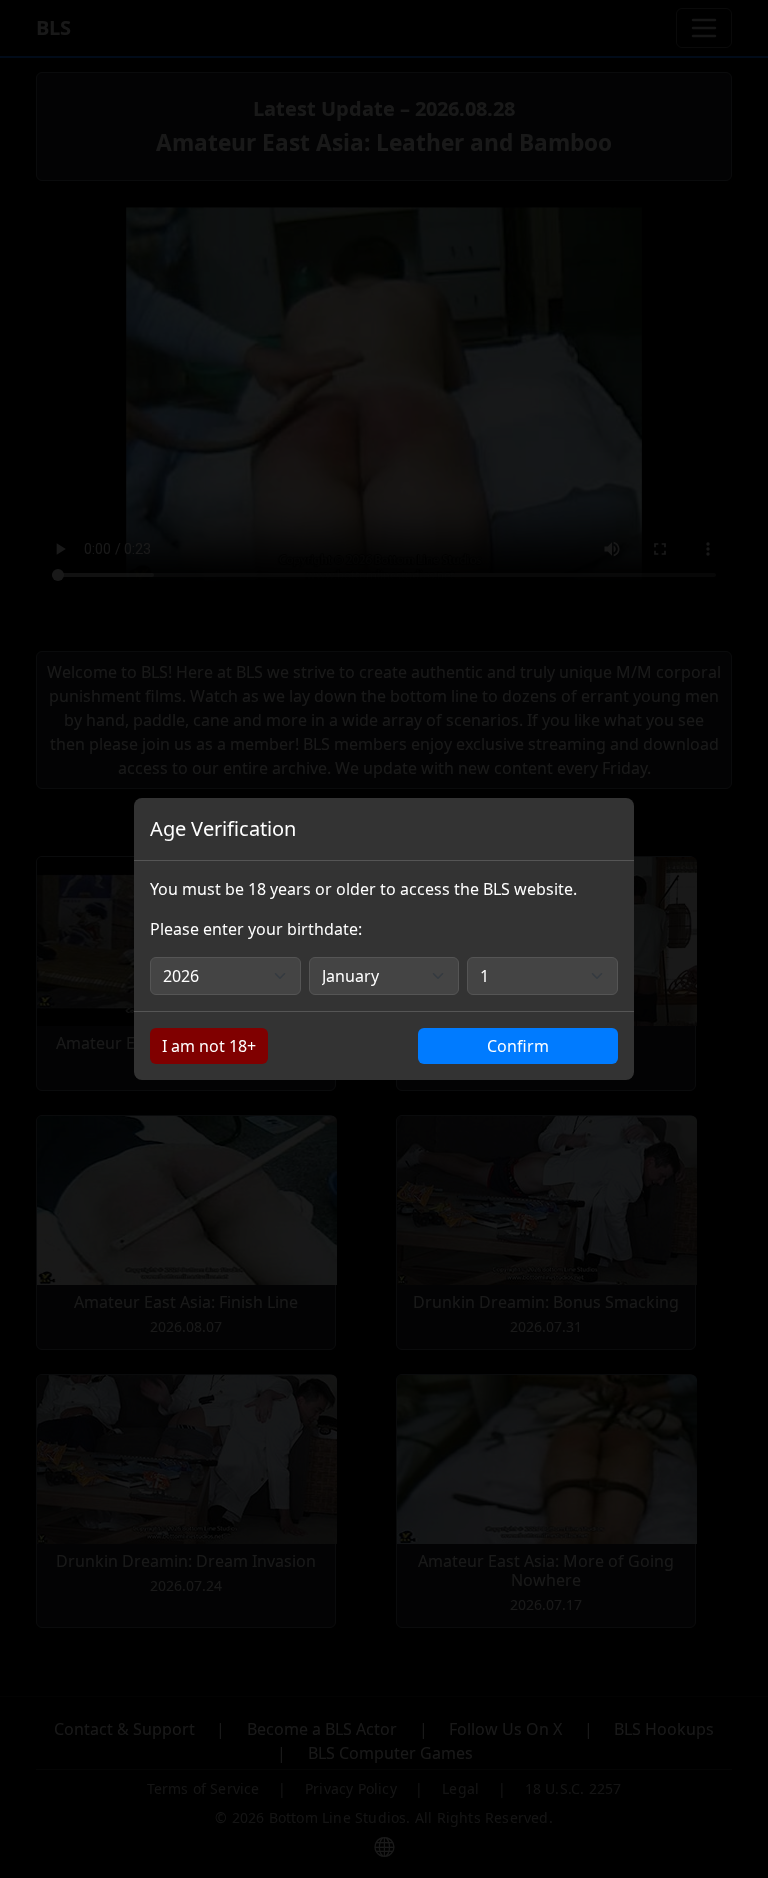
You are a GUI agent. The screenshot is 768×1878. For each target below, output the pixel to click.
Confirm (518, 1046)
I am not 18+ (209, 1046)
